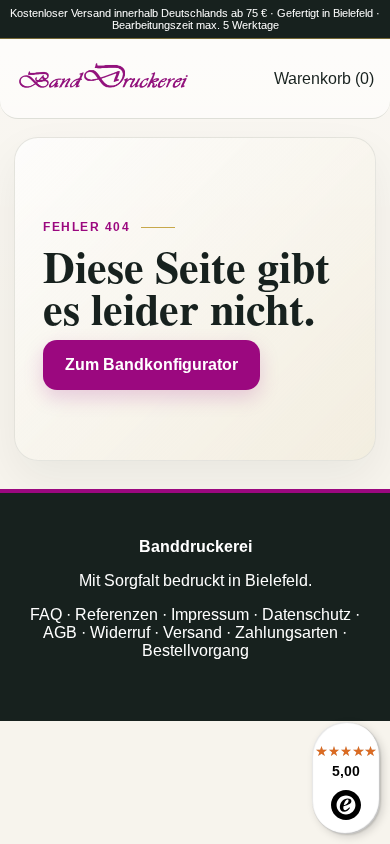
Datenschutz (306, 614)
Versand (192, 632)
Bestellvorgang (195, 650)
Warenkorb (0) (324, 78)
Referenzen (116, 614)
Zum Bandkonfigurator (151, 364)
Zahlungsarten (286, 632)
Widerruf (120, 632)
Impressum (210, 614)
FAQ (46, 614)
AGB (60, 632)
